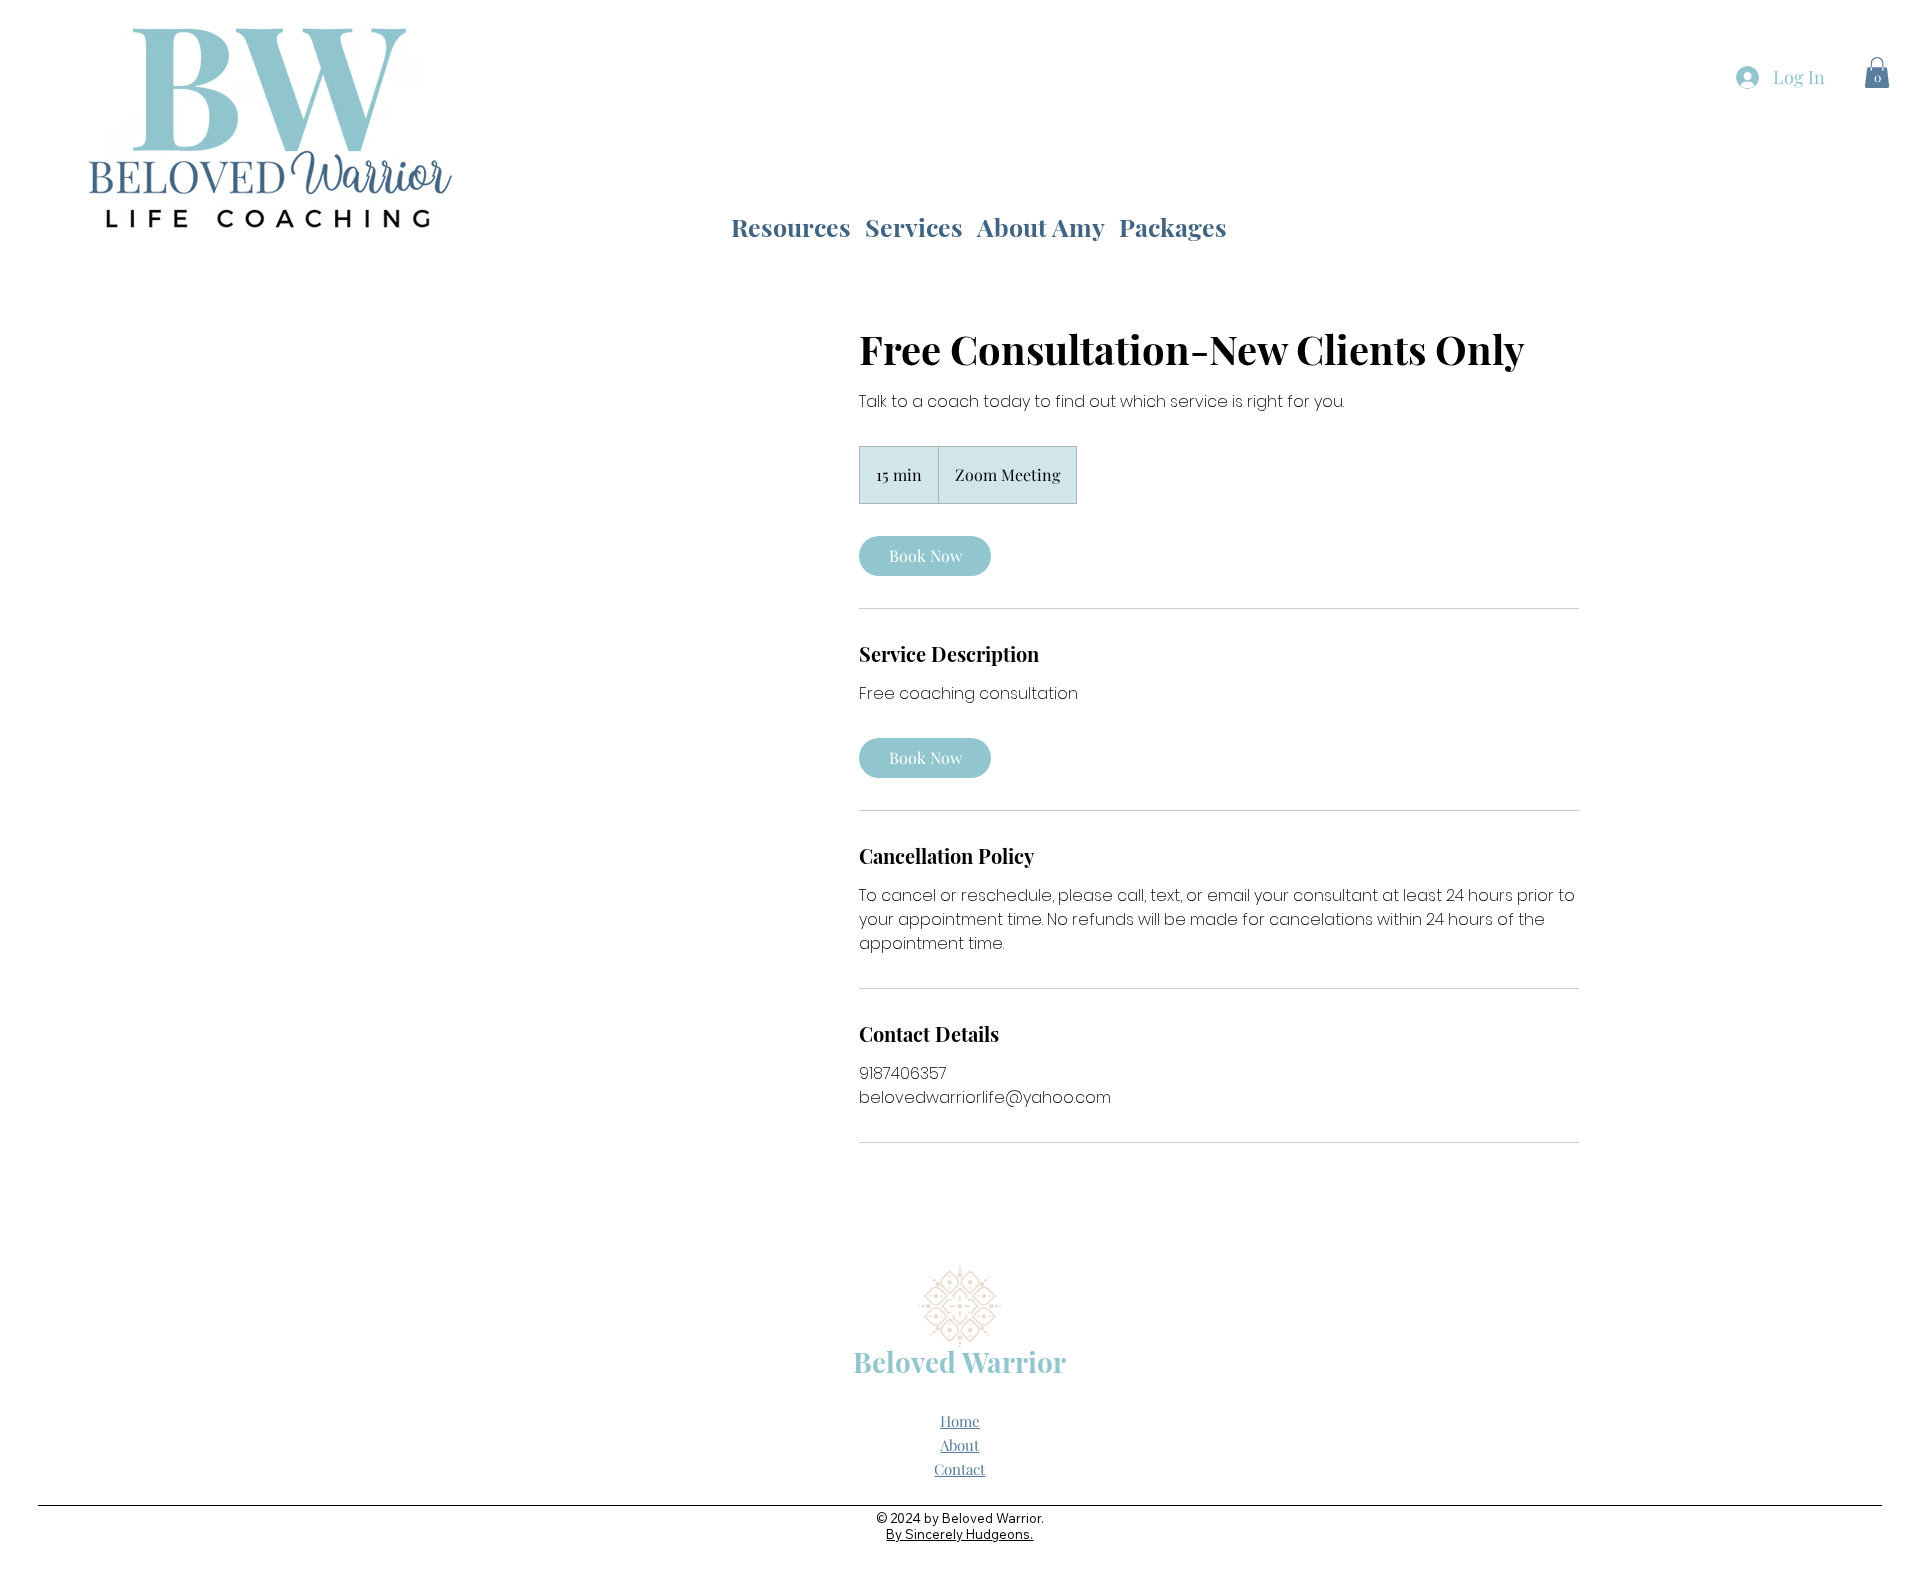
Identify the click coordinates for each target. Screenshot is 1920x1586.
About (959, 1445)
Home (960, 1421)
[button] (1877, 72)
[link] (925, 556)
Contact (959, 1469)
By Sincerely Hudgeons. (959, 1534)
